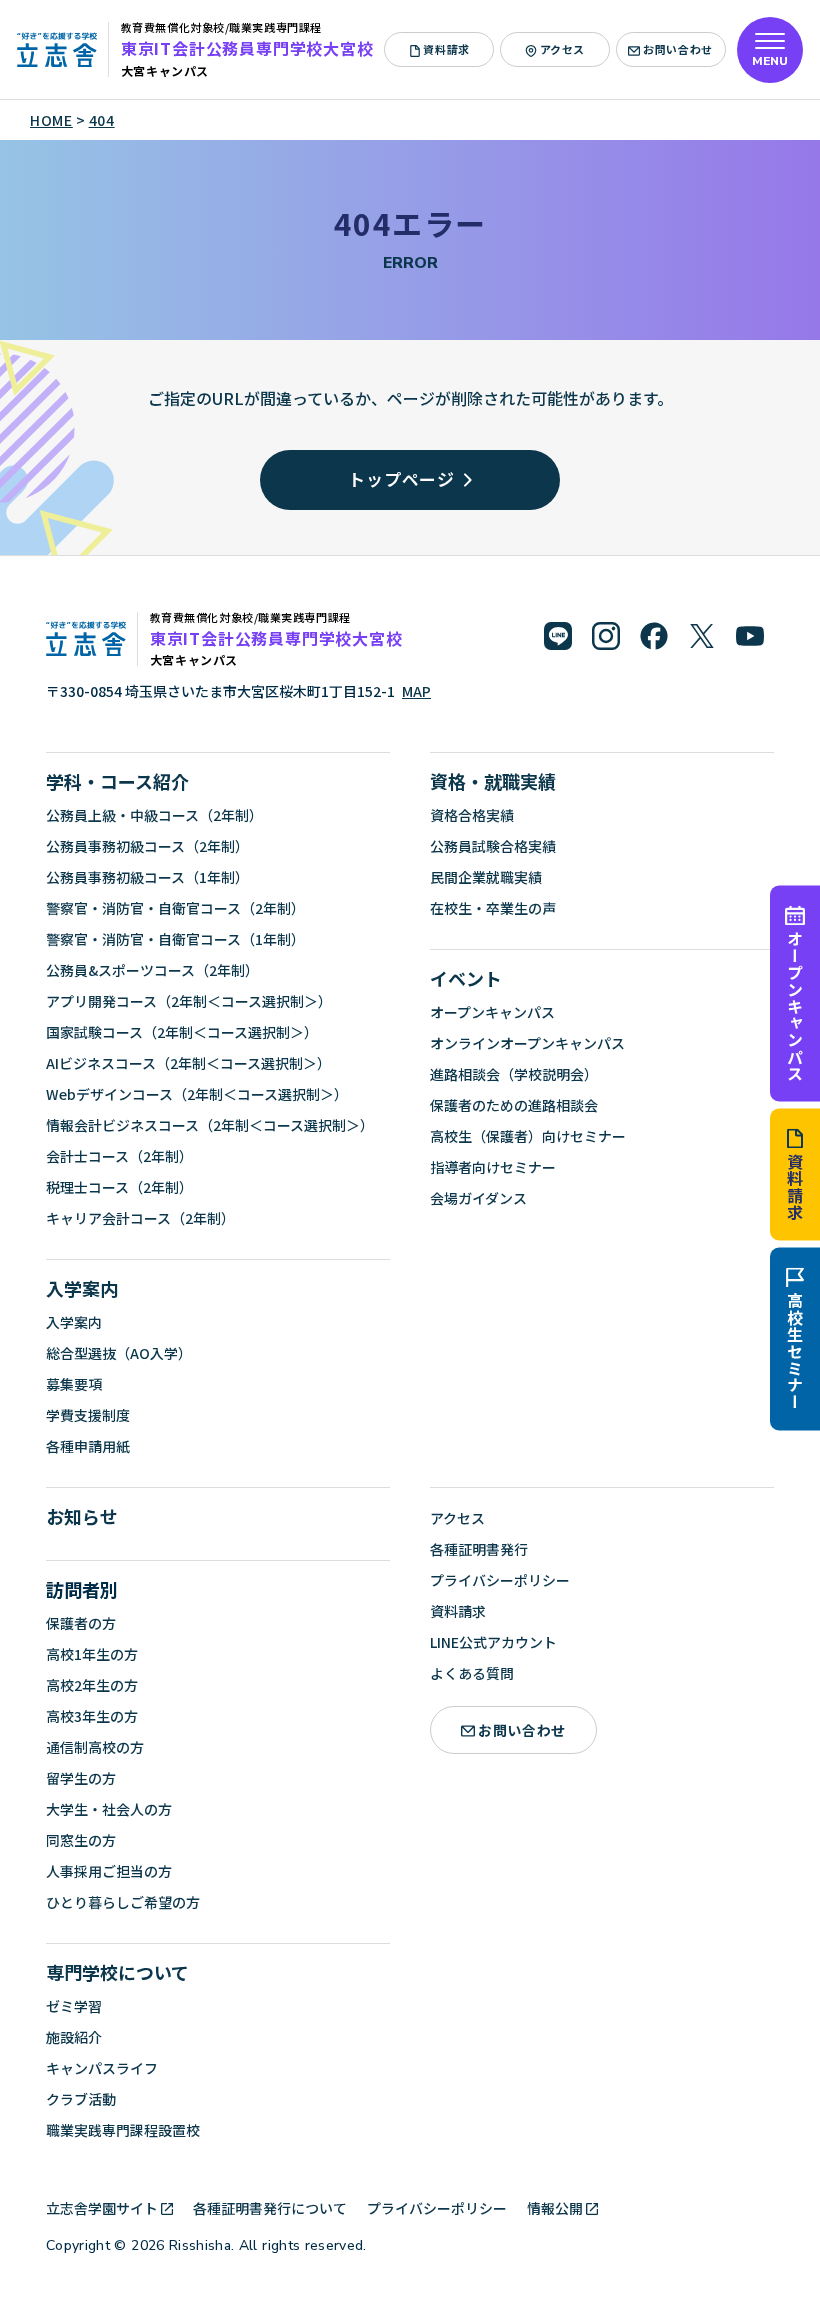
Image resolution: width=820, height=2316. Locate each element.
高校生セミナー (795, 1352)
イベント (466, 978)
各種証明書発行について (270, 2208)
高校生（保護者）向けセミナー (528, 1136)
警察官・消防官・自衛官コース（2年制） (175, 908)
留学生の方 (81, 1778)
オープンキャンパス (795, 1005)
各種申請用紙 (88, 1446)
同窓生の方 (81, 1840)
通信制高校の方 (95, 1747)
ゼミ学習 (74, 2006)
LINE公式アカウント (493, 1642)
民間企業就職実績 (486, 877)
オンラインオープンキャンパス (527, 1043)
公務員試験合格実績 (493, 846)
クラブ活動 (81, 2099)
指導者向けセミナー (493, 1167)
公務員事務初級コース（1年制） (147, 877)
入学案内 (82, 1288)
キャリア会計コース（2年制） (140, 1218)
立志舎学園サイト (102, 2208)
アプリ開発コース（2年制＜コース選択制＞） (189, 1001)
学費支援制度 (88, 1415)
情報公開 (555, 2208)
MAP (416, 691)
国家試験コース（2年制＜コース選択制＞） (182, 1032)
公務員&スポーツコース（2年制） (152, 970)
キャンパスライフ (102, 2068)
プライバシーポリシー (500, 1580)
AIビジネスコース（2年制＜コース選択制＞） (188, 1063)
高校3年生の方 (92, 1716)
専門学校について (117, 1972)
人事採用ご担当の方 (109, 1871)
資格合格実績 (472, 815)
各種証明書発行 (479, 1549)
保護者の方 (81, 1623)
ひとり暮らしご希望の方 (123, 1902)
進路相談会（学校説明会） (514, 1074)
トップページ (401, 478)
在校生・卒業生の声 (493, 908)
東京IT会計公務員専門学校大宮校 (247, 48)
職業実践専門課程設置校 (123, 2130)
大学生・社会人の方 (109, 1809)
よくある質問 (472, 1673)
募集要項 (74, 1384)
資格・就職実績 (493, 781)
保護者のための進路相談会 (514, 1105)
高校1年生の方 (92, 1654)
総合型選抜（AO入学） (119, 1353)
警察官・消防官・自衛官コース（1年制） (175, 939)
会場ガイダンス (478, 1198)
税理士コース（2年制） (119, 1187)
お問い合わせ (677, 49)
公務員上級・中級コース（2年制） (154, 815)
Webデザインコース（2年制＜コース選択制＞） (197, 1094)
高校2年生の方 (92, 1685)
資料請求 (795, 1187)
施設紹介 (74, 2037)
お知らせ (82, 1516)
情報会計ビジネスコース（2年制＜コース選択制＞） (210, 1125)
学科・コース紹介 (117, 781)
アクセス (562, 49)
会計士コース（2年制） (119, 1156)
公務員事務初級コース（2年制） (147, 846)
